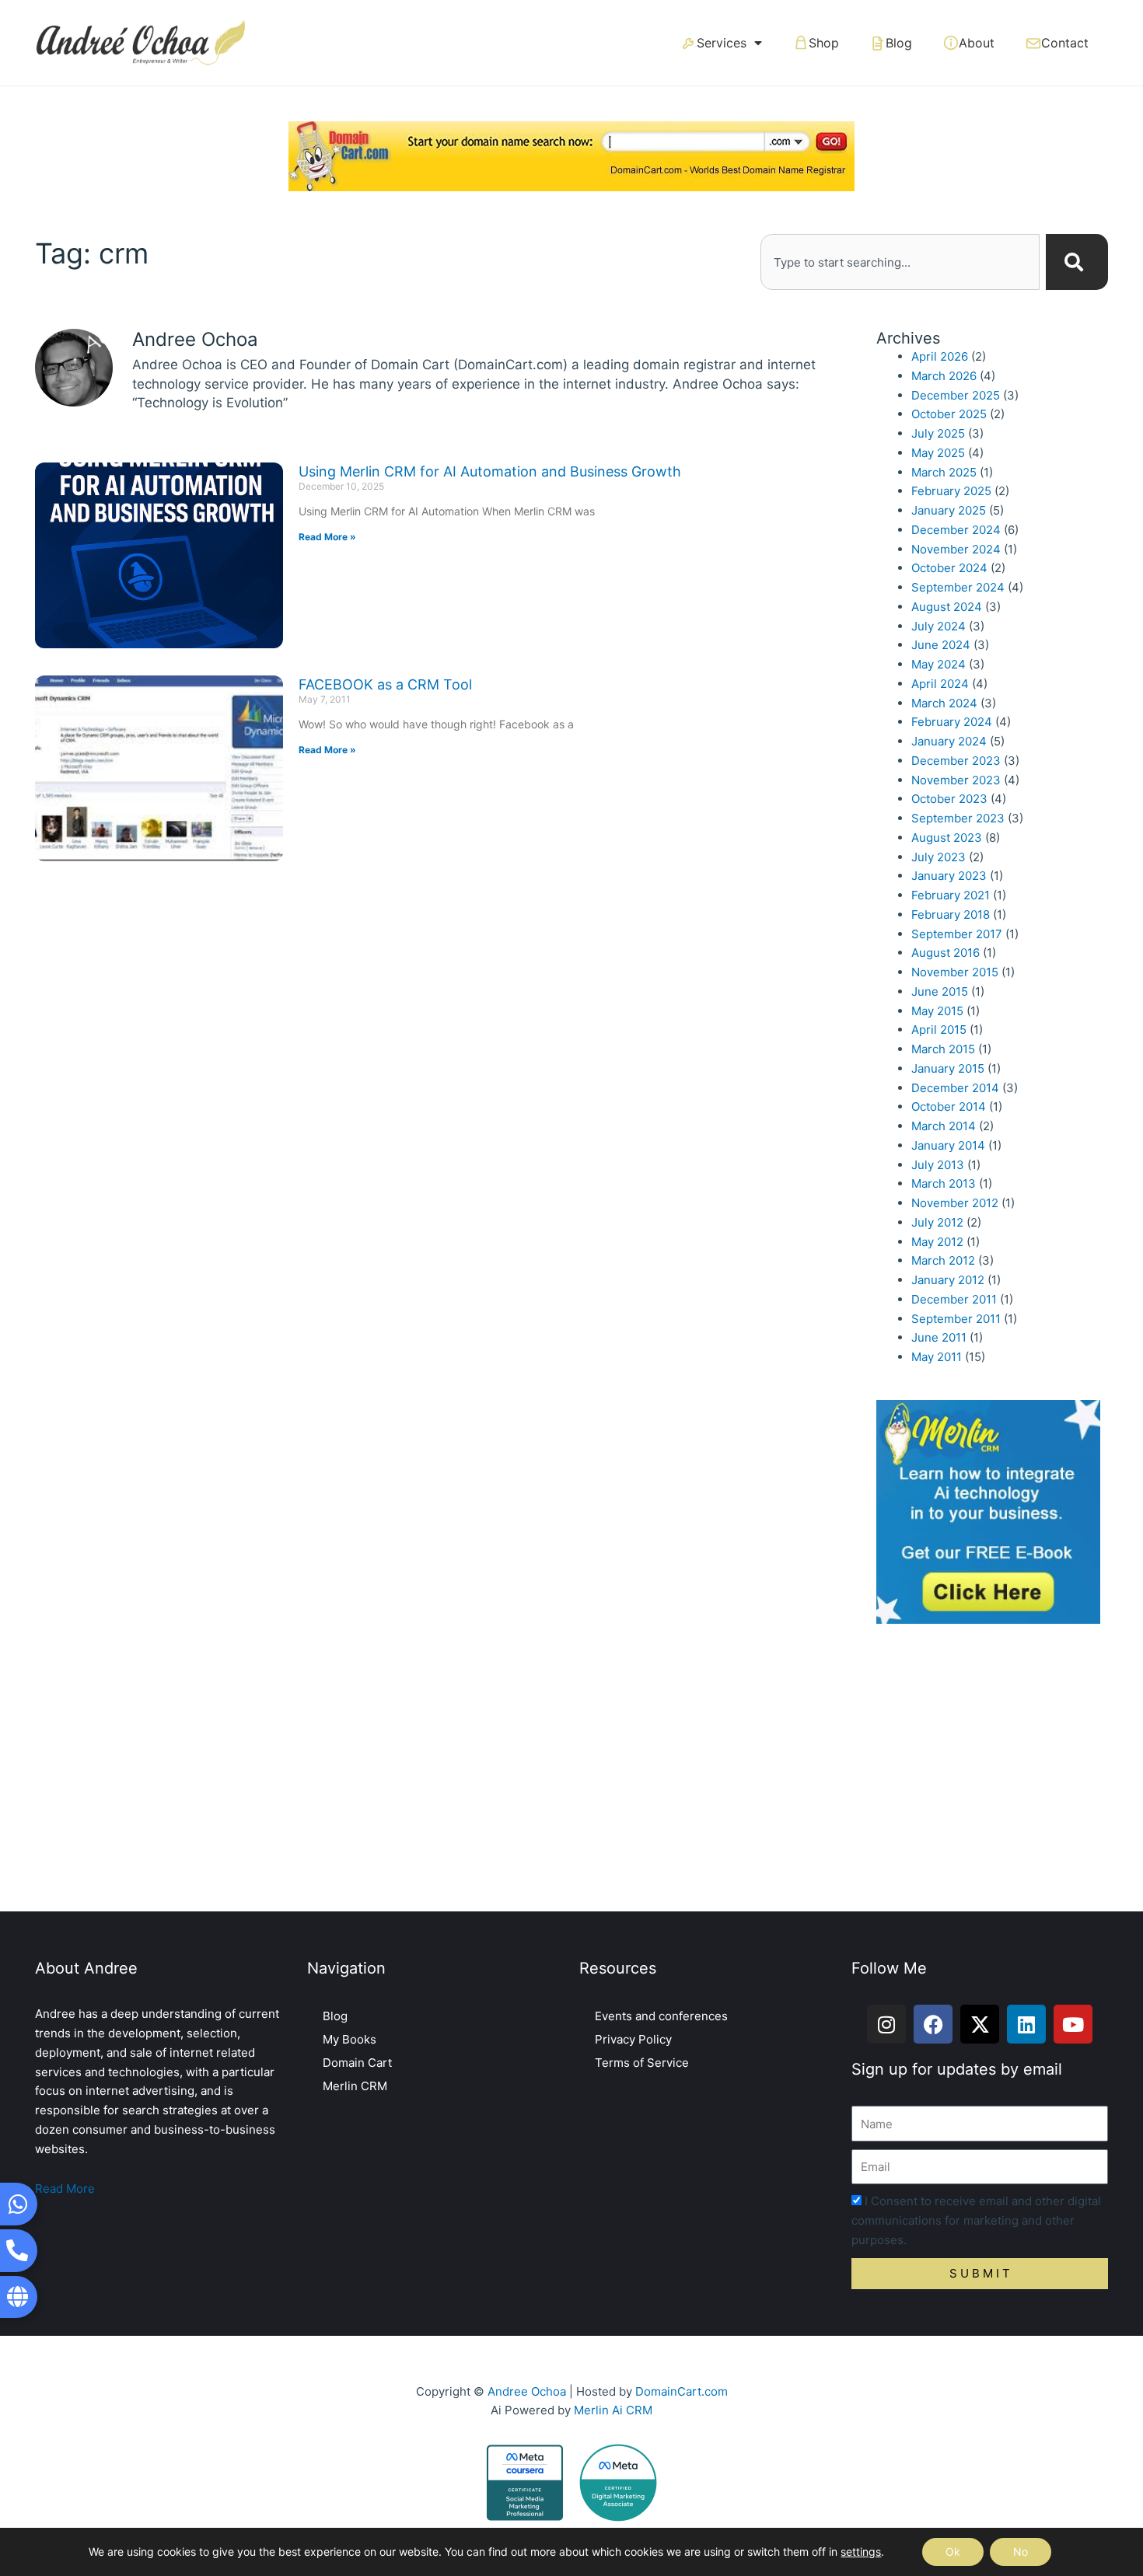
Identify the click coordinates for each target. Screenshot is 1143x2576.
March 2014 (944, 1126)
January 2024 (949, 741)
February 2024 (952, 722)
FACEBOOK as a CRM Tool (385, 684)
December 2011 (954, 1299)
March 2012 (943, 1260)
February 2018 (951, 915)
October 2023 (949, 799)
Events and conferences (661, 2016)
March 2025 (944, 472)
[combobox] (900, 262)
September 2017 (957, 934)
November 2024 (956, 549)
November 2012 (955, 1203)
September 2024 (958, 587)
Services (722, 43)
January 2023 (949, 876)
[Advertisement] (571, 1771)
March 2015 (943, 1049)
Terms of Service (642, 2063)
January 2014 (948, 1145)
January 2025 (949, 510)
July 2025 (938, 433)
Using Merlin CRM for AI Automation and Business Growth (490, 471)
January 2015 (948, 1068)
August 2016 (946, 953)
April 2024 (940, 684)
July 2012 (937, 1222)
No (1021, 2552)
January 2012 (948, 1280)
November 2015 (955, 972)
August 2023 (947, 838)
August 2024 (947, 607)
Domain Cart (357, 2063)
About (977, 43)
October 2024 (949, 568)
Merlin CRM (355, 2086)
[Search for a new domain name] (571, 155)
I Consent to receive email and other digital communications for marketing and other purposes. (976, 2220)
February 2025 (951, 491)
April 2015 (939, 1030)
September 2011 (956, 1319)
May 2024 (939, 664)
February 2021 (951, 895)
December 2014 (955, 1088)
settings (861, 2552)
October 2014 (949, 1106)
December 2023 (956, 761)
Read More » (327, 537)
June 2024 (941, 645)
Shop (824, 43)
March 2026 (944, 376)
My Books (350, 2039)
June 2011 (939, 1337)
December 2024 (956, 530)
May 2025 (938, 453)
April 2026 (940, 356)
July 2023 (939, 857)
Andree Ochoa (527, 2391)
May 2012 (937, 1242)
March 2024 (944, 703)
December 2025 (956, 395)
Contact (1065, 43)
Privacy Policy (633, 2039)
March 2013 (944, 1183)
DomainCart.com (682, 2391)
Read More (65, 2189)
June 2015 (940, 991)
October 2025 (949, 414)
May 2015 (937, 1011)
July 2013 (938, 1165)
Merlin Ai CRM (613, 2410)
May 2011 (937, 1357)
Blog (899, 43)
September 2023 (958, 818)
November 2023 (956, 780)
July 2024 (939, 626)
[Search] (1077, 262)
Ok (953, 2552)
